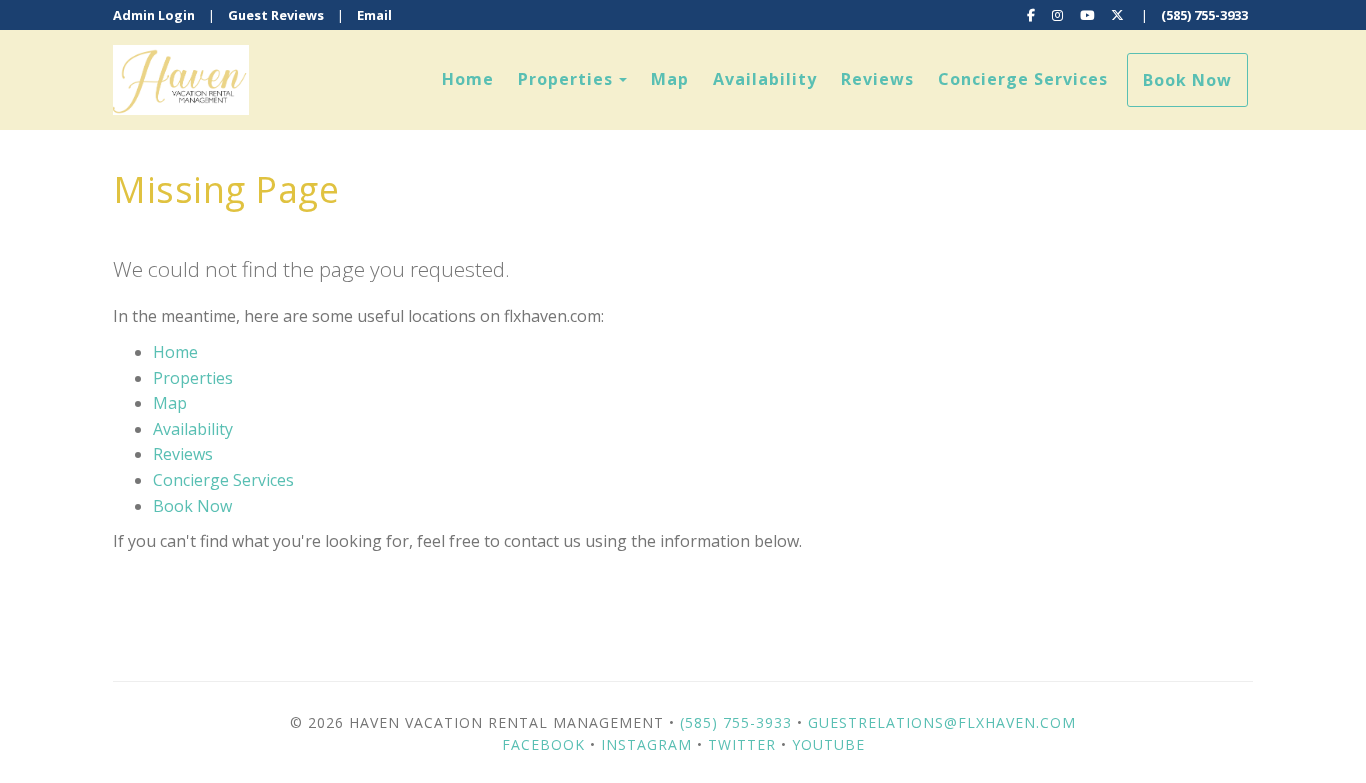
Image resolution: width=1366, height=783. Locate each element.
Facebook (543, 744)
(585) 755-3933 (1204, 15)
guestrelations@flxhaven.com (942, 722)
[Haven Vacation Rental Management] (398, 80)
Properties (565, 79)
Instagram (646, 744)
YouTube (828, 744)
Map (670, 79)
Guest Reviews (276, 15)
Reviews (877, 79)
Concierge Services (1023, 79)
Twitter (742, 744)
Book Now (1187, 80)
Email (374, 15)
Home (468, 79)
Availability (765, 79)
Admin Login (154, 15)
